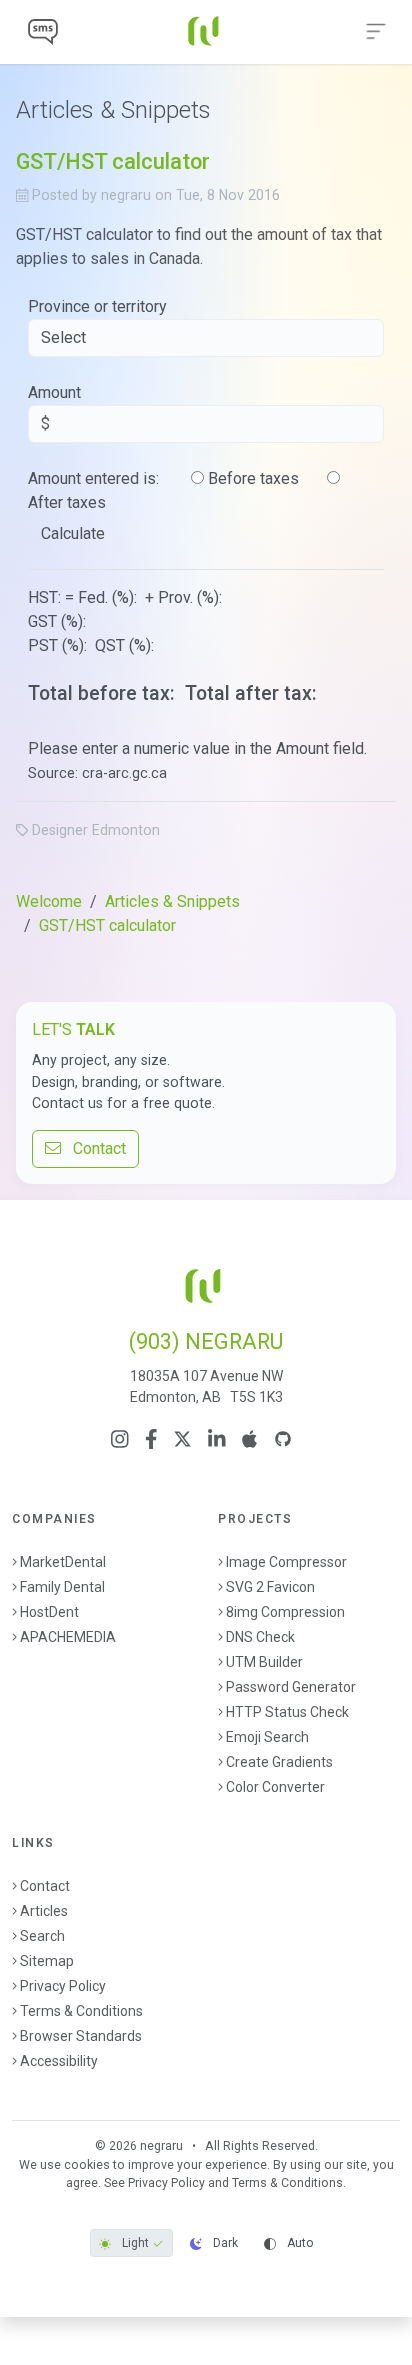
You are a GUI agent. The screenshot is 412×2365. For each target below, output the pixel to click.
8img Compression (285, 1612)
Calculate (73, 533)
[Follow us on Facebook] (151, 1439)
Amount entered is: (93, 478)
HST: (44, 597)
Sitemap (47, 1961)
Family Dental (62, 1587)
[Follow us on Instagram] (120, 1439)
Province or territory (97, 306)
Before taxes (253, 478)
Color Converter (275, 1787)
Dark (224, 2243)
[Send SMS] (43, 32)
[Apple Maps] (249, 1439)
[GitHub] (283, 1439)
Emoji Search (267, 1737)
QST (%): (126, 645)
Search (42, 1936)
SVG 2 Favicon (270, 1587)
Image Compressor (286, 1562)
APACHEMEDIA (68, 1637)
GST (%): (59, 621)
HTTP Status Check (287, 1712)
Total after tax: (253, 693)
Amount (54, 392)
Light (135, 2243)
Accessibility (59, 2061)
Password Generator (291, 1687)
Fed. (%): (109, 597)
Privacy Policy (63, 1986)
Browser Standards (81, 2036)
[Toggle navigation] (376, 32)
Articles (44, 1911)
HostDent (49, 1612)
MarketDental (63, 1562)
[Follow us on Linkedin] (217, 1439)
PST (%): (59, 645)
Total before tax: (104, 693)
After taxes (67, 502)
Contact (93, 1148)
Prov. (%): (192, 597)
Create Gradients (279, 1762)
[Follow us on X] (182, 1439)
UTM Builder (264, 1662)
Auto (298, 2243)
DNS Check (260, 1637)
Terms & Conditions (81, 2011)
